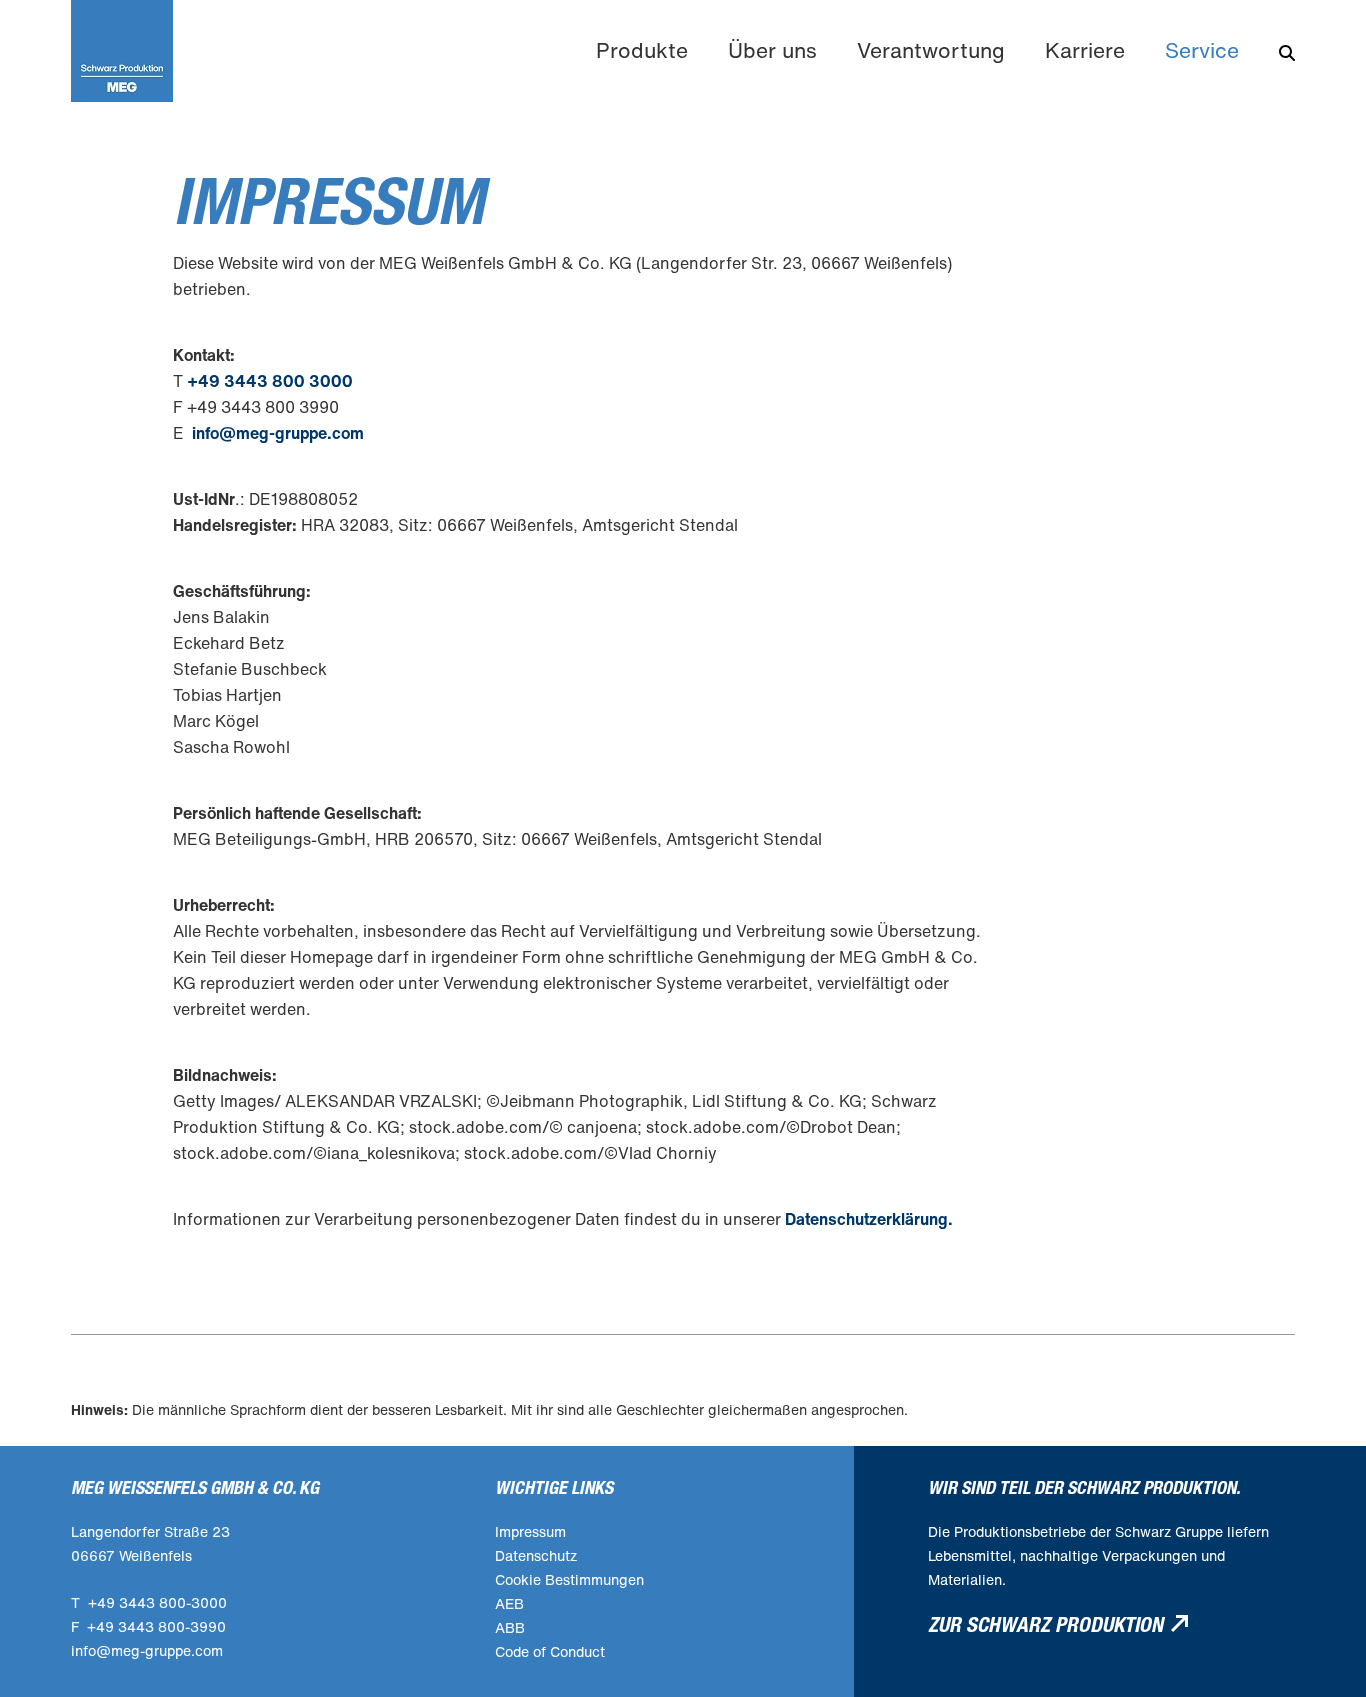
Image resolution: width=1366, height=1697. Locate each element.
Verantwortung (931, 50)
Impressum (530, 1531)
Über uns (772, 50)
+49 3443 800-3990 (156, 1626)
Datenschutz (536, 1555)
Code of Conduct (550, 1651)
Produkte (642, 50)
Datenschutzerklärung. (869, 1219)
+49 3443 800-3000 (157, 1602)
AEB (509, 1603)
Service (1202, 50)
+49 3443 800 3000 (270, 381)
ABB (510, 1627)
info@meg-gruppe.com (278, 433)
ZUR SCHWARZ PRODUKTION (1045, 1625)
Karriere (1085, 50)
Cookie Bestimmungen (569, 1579)
